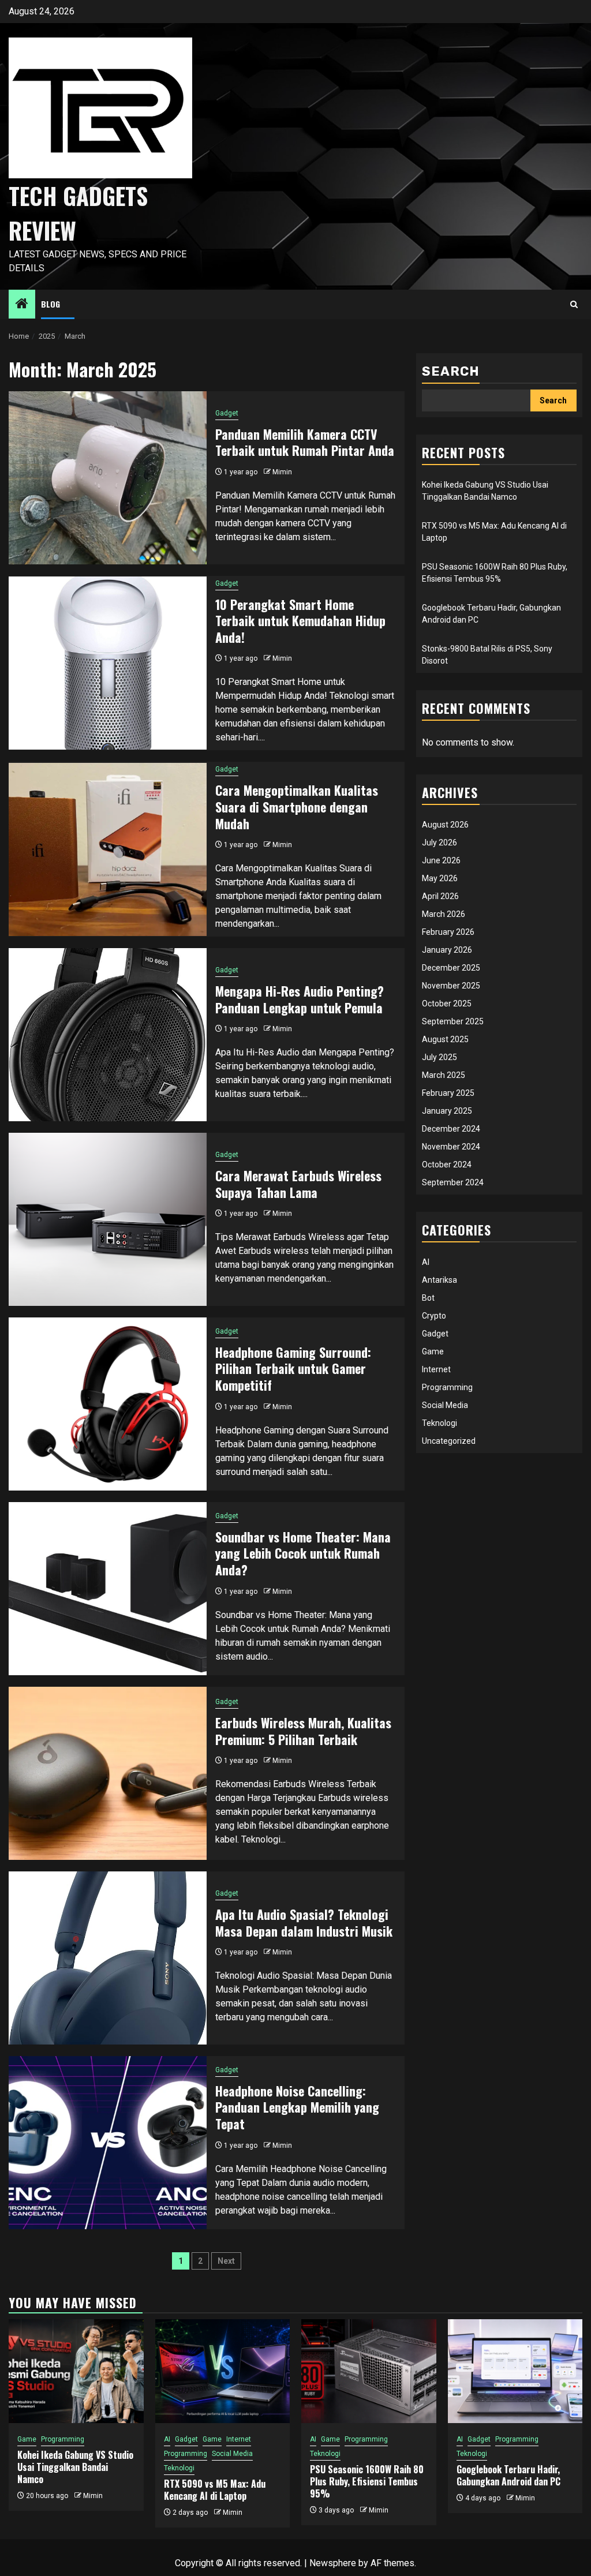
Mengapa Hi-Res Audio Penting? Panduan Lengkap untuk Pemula (300, 999)
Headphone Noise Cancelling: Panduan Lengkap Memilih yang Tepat (297, 2107)
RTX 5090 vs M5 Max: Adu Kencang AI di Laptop (215, 2490)
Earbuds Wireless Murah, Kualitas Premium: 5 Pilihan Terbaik (303, 1731)
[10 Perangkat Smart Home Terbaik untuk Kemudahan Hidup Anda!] (108, 663)
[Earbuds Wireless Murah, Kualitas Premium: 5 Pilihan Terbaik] (108, 1773)
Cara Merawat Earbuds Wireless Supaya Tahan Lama (298, 1184)
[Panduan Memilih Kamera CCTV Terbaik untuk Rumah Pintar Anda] (108, 478)
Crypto (434, 1316)
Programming (447, 1387)
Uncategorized (449, 1441)
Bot (428, 1298)
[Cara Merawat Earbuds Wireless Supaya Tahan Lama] (108, 1219)
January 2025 (447, 1111)
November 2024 (451, 1147)
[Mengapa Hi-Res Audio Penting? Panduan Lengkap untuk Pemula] (108, 1035)
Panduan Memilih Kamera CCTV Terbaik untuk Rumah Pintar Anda (305, 442)
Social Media (445, 1405)
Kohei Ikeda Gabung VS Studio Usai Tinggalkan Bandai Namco (75, 2467)
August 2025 (445, 1039)
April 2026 (440, 896)
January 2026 (447, 950)
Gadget (227, 413)
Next (226, 2261)
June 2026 (441, 860)
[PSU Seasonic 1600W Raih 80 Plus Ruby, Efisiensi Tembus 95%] (369, 2371)
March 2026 (444, 914)
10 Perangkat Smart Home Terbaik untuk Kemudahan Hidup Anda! (300, 621)
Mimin (282, 472)
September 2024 (453, 1182)
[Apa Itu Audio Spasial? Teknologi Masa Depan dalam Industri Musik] (108, 1958)
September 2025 (453, 1021)
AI (426, 1262)
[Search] (574, 304)
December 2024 (451, 1129)
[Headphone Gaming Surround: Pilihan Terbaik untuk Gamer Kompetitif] (108, 1404)
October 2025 (447, 1004)
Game (433, 1351)
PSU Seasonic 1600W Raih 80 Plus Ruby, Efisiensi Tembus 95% (367, 2481)
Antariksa (439, 1280)
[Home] (22, 305)
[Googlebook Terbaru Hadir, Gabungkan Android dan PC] (515, 2371)
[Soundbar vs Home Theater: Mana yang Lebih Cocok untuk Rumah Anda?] (108, 1589)
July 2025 (439, 1057)
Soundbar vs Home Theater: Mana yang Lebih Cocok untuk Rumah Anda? (303, 1553)
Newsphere (333, 2563)
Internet (436, 1369)
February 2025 (448, 1093)
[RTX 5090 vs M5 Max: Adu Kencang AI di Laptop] (223, 2371)
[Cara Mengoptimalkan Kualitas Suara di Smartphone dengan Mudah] (108, 849)
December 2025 (451, 968)
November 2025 (451, 986)
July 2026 (439, 843)
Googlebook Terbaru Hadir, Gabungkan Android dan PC (508, 2475)
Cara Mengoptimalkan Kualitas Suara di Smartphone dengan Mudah (297, 806)
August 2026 (445, 825)
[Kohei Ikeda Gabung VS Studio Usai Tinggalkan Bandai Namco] (76, 2371)
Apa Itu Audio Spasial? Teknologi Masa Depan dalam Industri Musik (304, 1922)
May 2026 (440, 878)
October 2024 (447, 1165)
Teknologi (439, 1423)
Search (451, 371)
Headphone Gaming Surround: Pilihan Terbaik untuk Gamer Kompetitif (293, 1368)
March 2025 (444, 1075)
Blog (51, 304)
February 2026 (448, 932)
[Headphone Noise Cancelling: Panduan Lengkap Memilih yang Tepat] (108, 2143)
